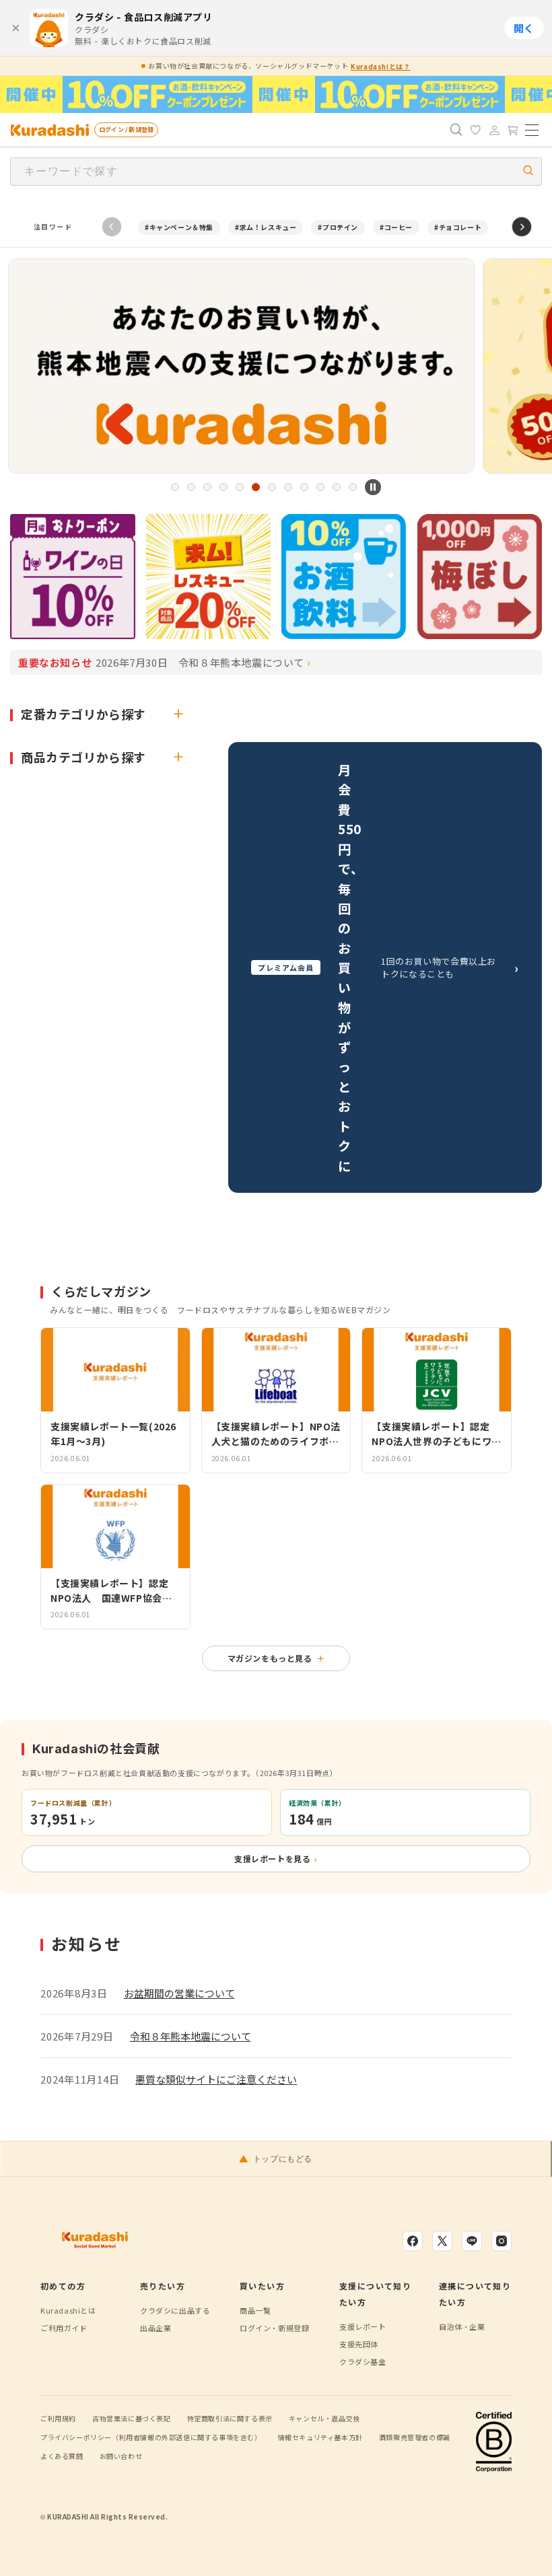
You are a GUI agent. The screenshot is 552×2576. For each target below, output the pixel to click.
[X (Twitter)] (442, 2241)
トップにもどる (283, 2159)
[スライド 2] (191, 487)
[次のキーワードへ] (522, 227)
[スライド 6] (256, 487)
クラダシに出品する (175, 2310)
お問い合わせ (121, 2456)
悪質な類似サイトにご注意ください (216, 2079)
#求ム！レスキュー (266, 227)
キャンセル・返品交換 (324, 2418)
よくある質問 (62, 2456)
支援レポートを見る (276, 1859)
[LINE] (472, 2241)
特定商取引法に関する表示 (230, 2418)
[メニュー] (532, 130)
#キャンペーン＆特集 (179, 227)
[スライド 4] (223, 487)
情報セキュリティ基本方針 (320, 2437)
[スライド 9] (304, 487)
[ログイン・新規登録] (494, 130)
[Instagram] (502, 2241)
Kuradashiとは (68, 2310)
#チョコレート (458, 227)
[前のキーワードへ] (112, 227)
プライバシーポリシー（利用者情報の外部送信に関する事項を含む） (151, 2437)
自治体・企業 (462, 2326)
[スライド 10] (320, 487)
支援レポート (363, 2326)
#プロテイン (338, 227)
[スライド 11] (337, 487)
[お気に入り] (475, 130)
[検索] (456, 130)
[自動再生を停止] (373, 487)
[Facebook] (413, 2241)
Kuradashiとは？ (380, 66)
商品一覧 (255, 2310)
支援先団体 (359, 2344)
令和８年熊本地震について (191, 2036)
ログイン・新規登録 (274, 2328)
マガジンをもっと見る (276, 1658)
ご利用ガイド (64, 2328)
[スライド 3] (207, 487)
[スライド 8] (288, 487)
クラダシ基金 (363, 2361)
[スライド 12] (353, 487)
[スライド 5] (240, 487)
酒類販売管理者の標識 (415, 2437)
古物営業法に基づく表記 (132, 2418)
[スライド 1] (175, 487)
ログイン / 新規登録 (126, 130)
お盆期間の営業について (179, 1993)
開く (524, 29)
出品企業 (156, 2328)
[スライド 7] (272, 487)
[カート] (513, 130)
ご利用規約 (58, 2418)
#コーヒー (396, 227)
